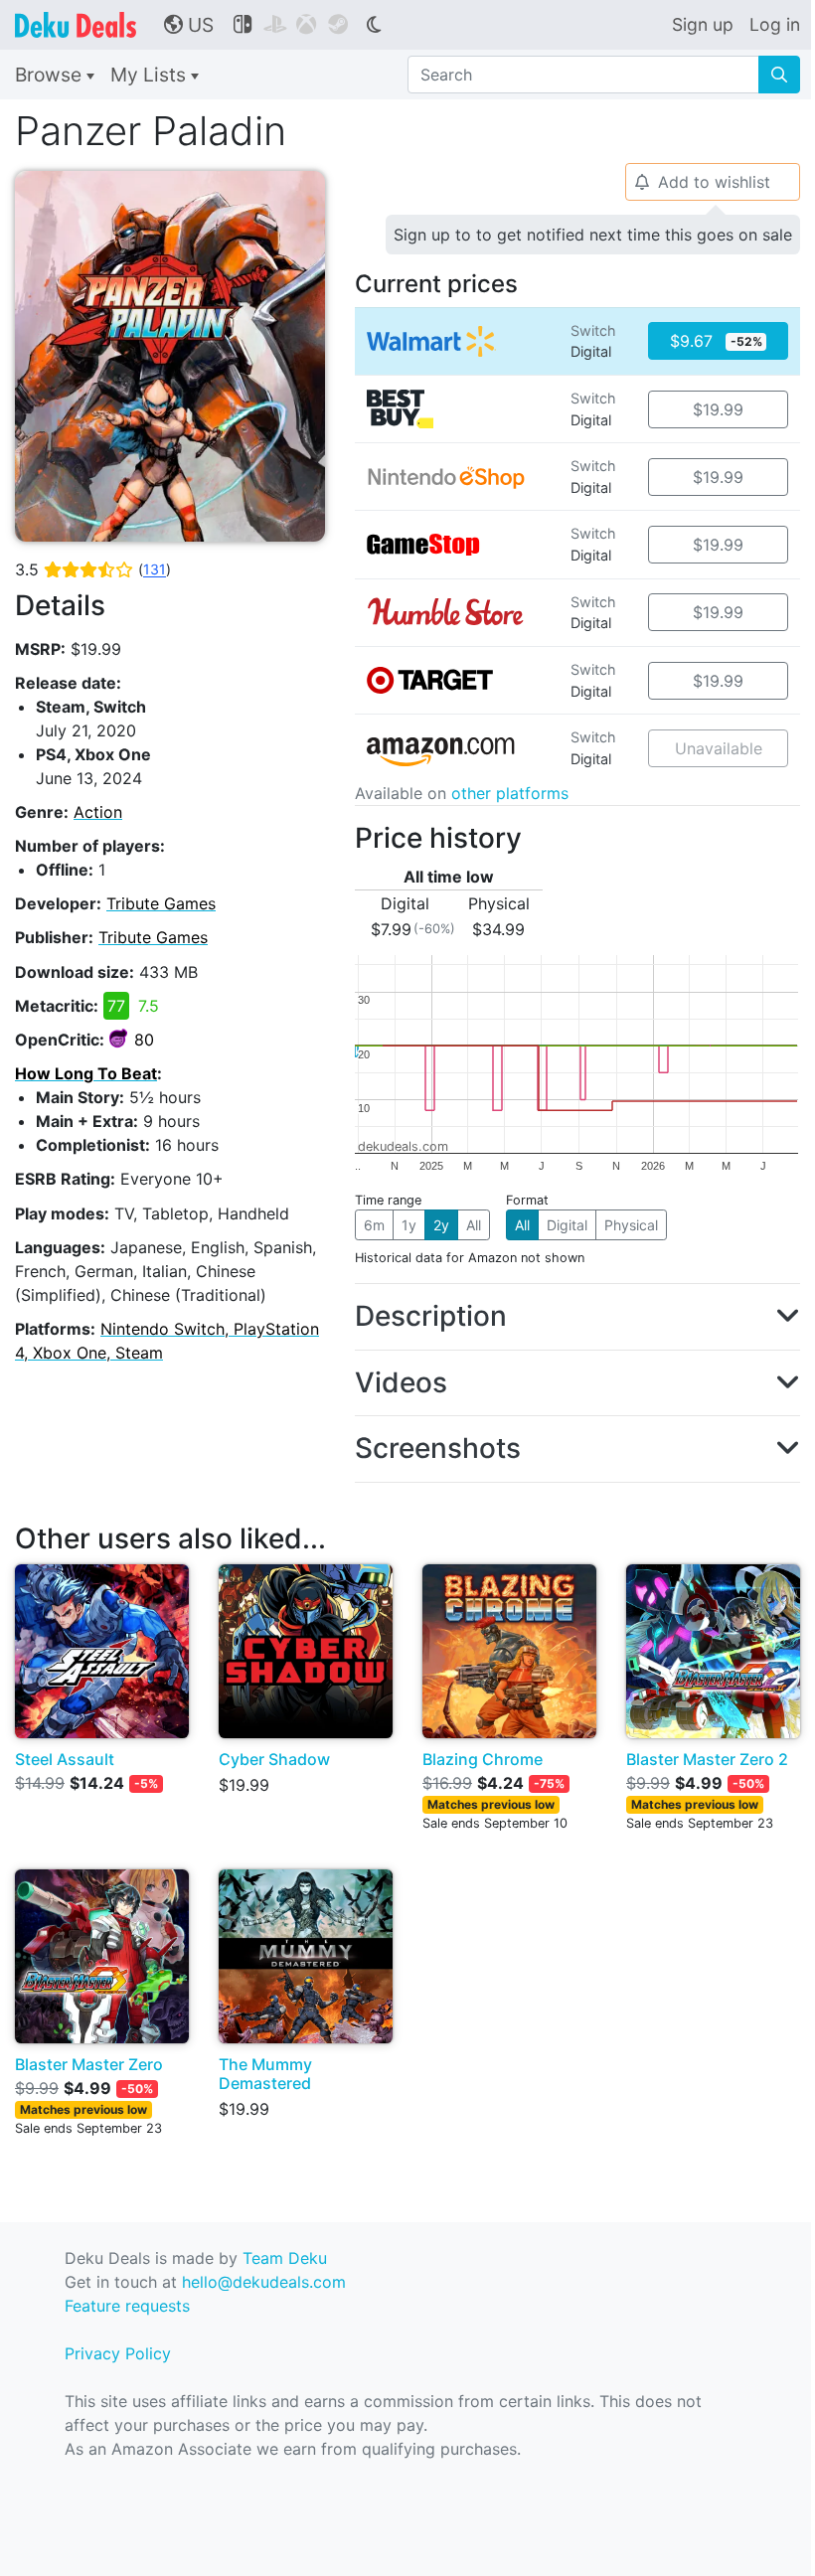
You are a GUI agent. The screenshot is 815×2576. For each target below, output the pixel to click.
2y (441, 1225)
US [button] (189, 25)
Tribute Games (161, 903)
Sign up (703, 24)
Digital (567, 1225)
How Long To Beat (86, 1073)
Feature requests (127, 2306)
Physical (631, 1225)
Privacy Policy (118, 2353)
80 (144, 1040)
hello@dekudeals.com (264, 2282)
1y (409, 1225)
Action (98, 812)
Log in (775, 24)
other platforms (510, 793)
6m (374, 1225)
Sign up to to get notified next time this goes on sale (593, 235)
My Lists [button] (151, 75)
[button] (577, 1317)
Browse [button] (51, 75)
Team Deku (285, 2258)
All (474, 1225)
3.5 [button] (93, 569)
